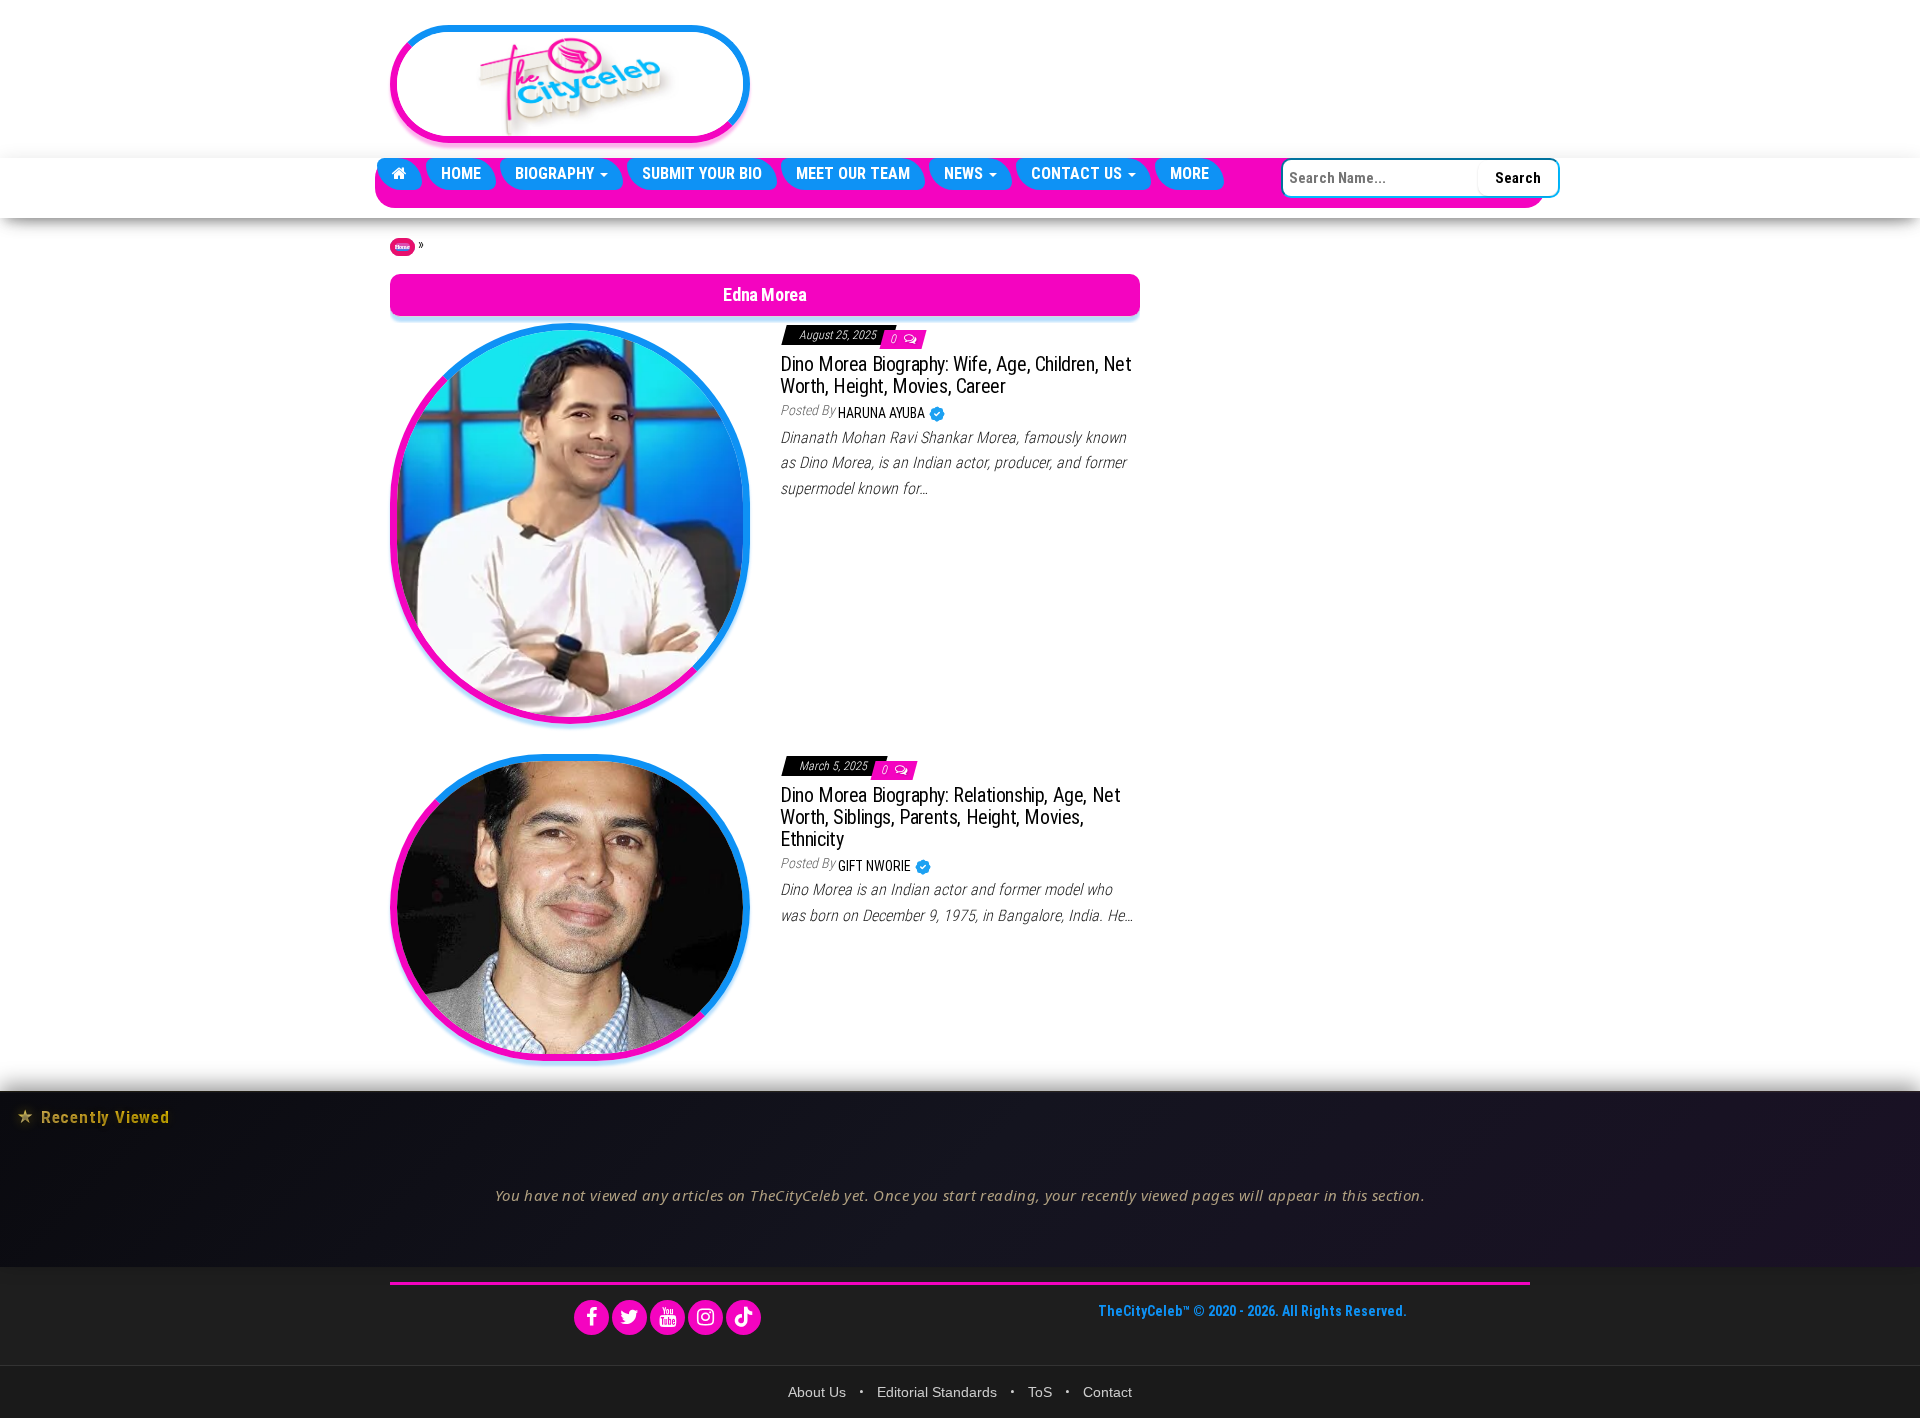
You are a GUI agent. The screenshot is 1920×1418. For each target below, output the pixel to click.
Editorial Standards (937, 1392)
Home (461, 173)
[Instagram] (705, 1317)
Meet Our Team (853, 173)
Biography (556, 173)
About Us (817, 1392)
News (965, 173)
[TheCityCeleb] (399, 174)
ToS (1040, 1392)
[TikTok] (743, 1317)
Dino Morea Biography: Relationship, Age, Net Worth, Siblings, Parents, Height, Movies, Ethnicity (950, 817)
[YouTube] (667, 1317)
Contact (1107, 1392)
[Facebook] (591, 1317)
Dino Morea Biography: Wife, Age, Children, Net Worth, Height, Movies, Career (956, 375)
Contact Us (1078, 173)
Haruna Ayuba (883, 413)
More (1189, 173)
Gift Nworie (876, 866)
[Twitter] (629, 1317)
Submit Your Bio (702, 173)
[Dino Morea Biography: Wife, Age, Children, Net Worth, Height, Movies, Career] (570, 522)
